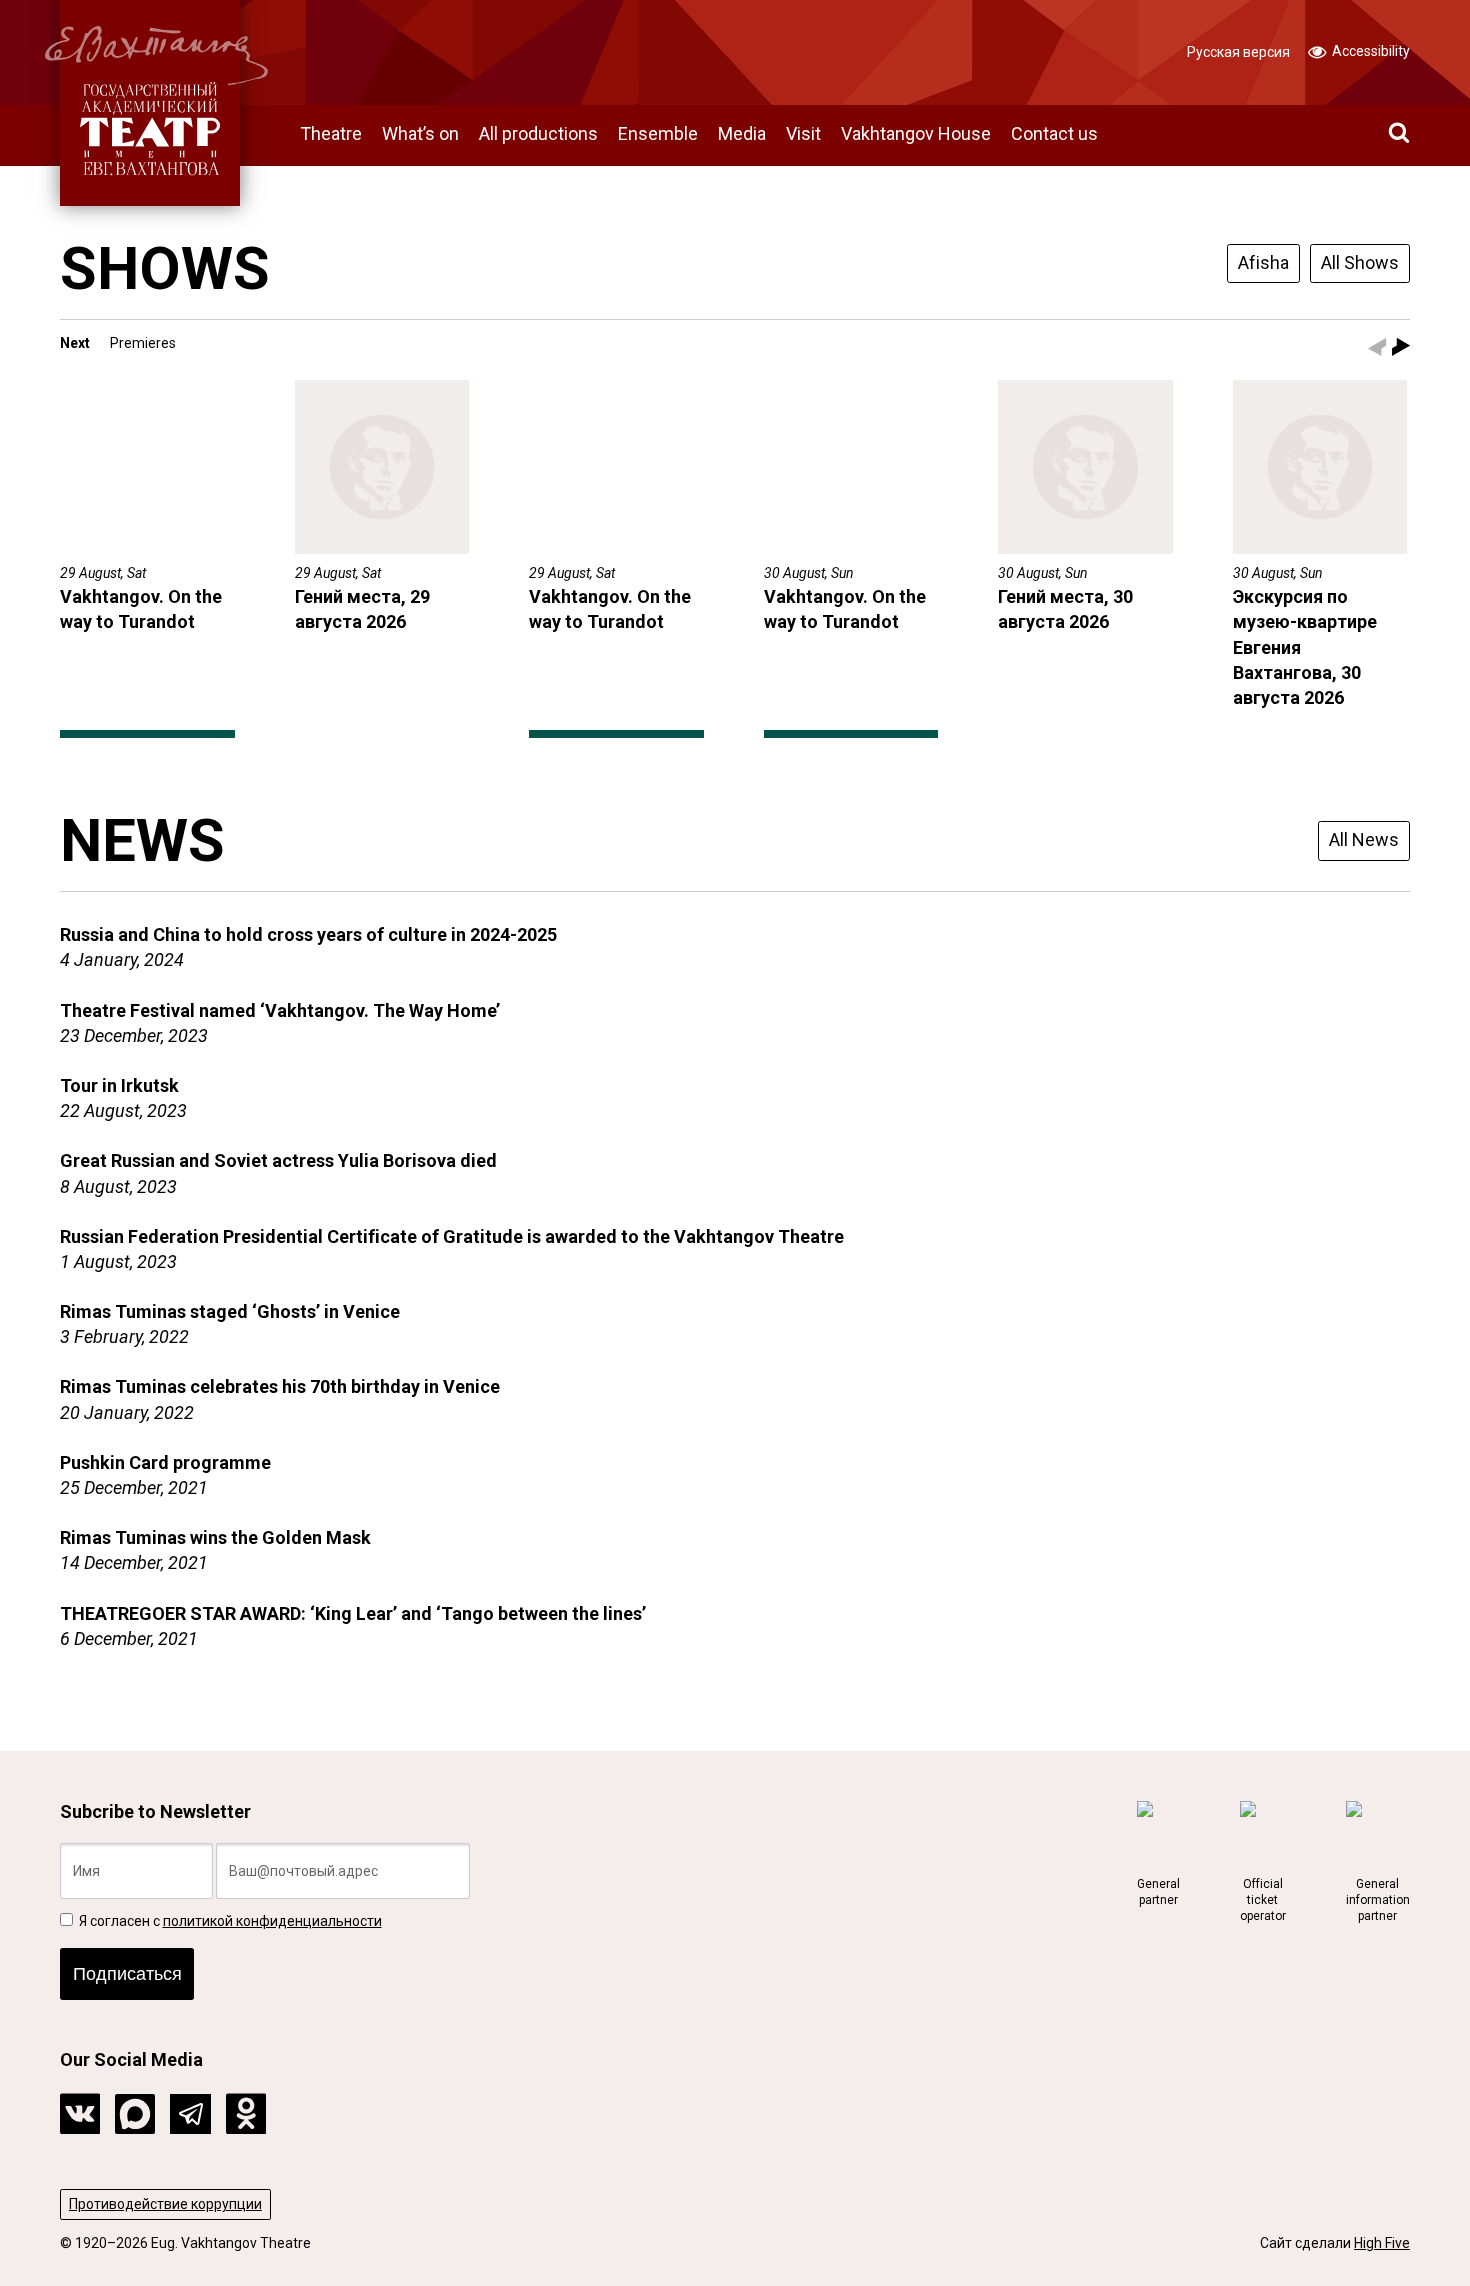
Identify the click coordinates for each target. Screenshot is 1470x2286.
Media (742, 133)
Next (75, 343)
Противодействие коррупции (165, 2204)
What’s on (420, 133)
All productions (538, 133)
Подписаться (127, 1974)
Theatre (331, 133)
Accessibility (1369, 51)
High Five (1382, 2243)
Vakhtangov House (916, 133)
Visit (803, 133)
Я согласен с (229, 1921)
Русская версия (1238, 52)
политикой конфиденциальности (272, 1921)
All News (1364, 839)
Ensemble (658, 133)
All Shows (1360, 262)
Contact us (1054, 133)
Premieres (143, 343)
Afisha (1263, 262)
